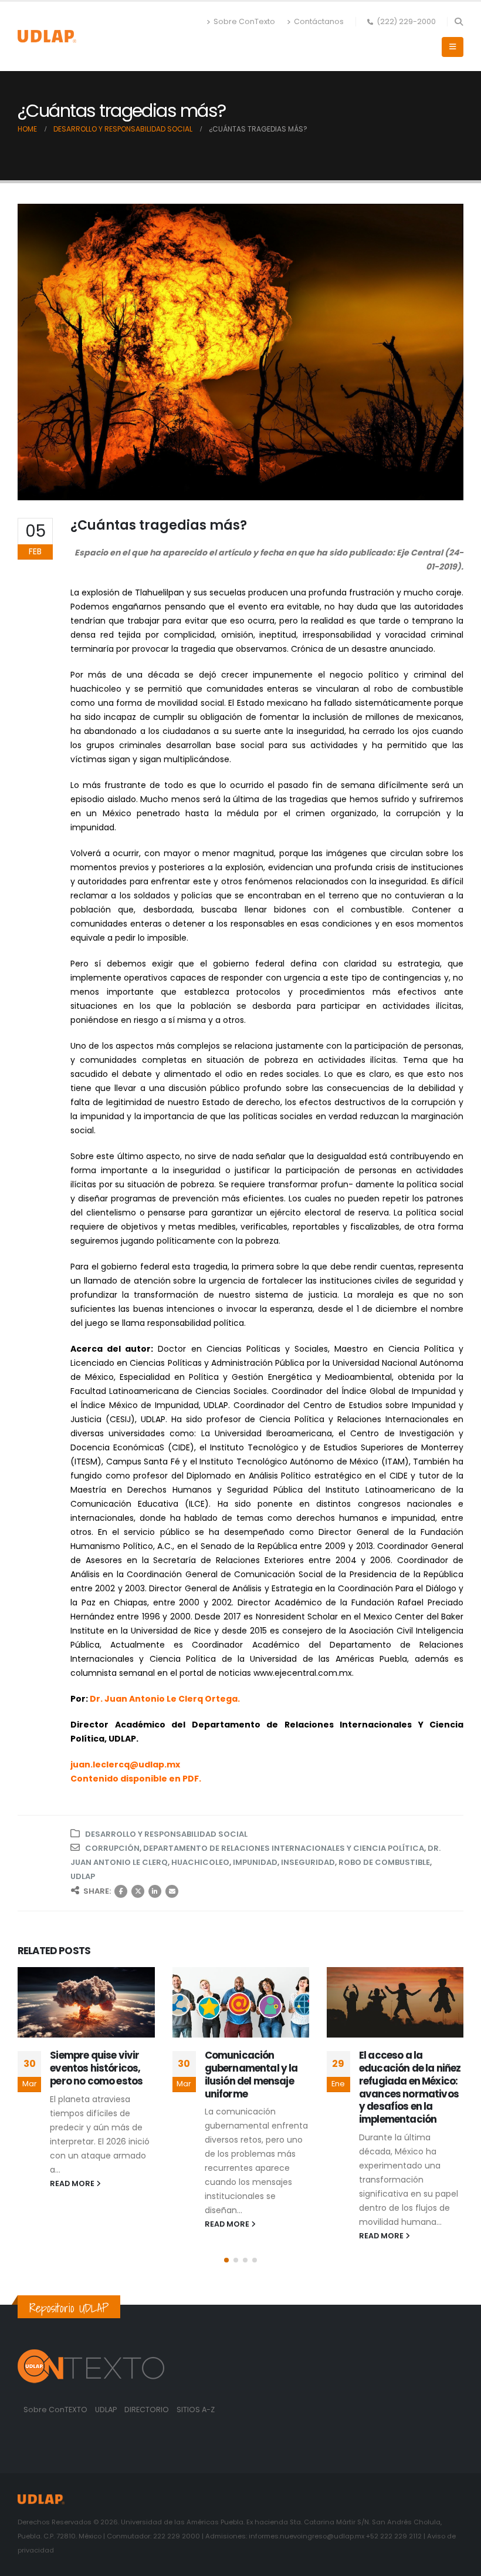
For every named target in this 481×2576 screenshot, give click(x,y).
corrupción (112, 1848)
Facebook (121, 1891)
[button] (458, 22)
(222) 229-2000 (406, 21)
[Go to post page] (86, 2002)
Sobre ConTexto (244, 21)
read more (73, 2183)
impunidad (255, 1862)
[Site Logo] (47, 36)
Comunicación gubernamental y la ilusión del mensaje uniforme (251, 2074)
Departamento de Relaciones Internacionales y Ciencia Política (284, 1848)
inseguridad (308, 1862)
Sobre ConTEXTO (55, 2410)
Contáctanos (319, 21)
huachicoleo (200, 1862)
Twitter (138, 1891)
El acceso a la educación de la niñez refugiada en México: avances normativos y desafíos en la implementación (410, 2087)
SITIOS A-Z (196, 2410)
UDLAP (83, 1876)
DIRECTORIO (148, 2410)
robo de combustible (384, 1862)
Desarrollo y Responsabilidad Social (166, 1834)
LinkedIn (155, 1891)
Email (172, 1891)
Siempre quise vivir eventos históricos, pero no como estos (96, 2068)
